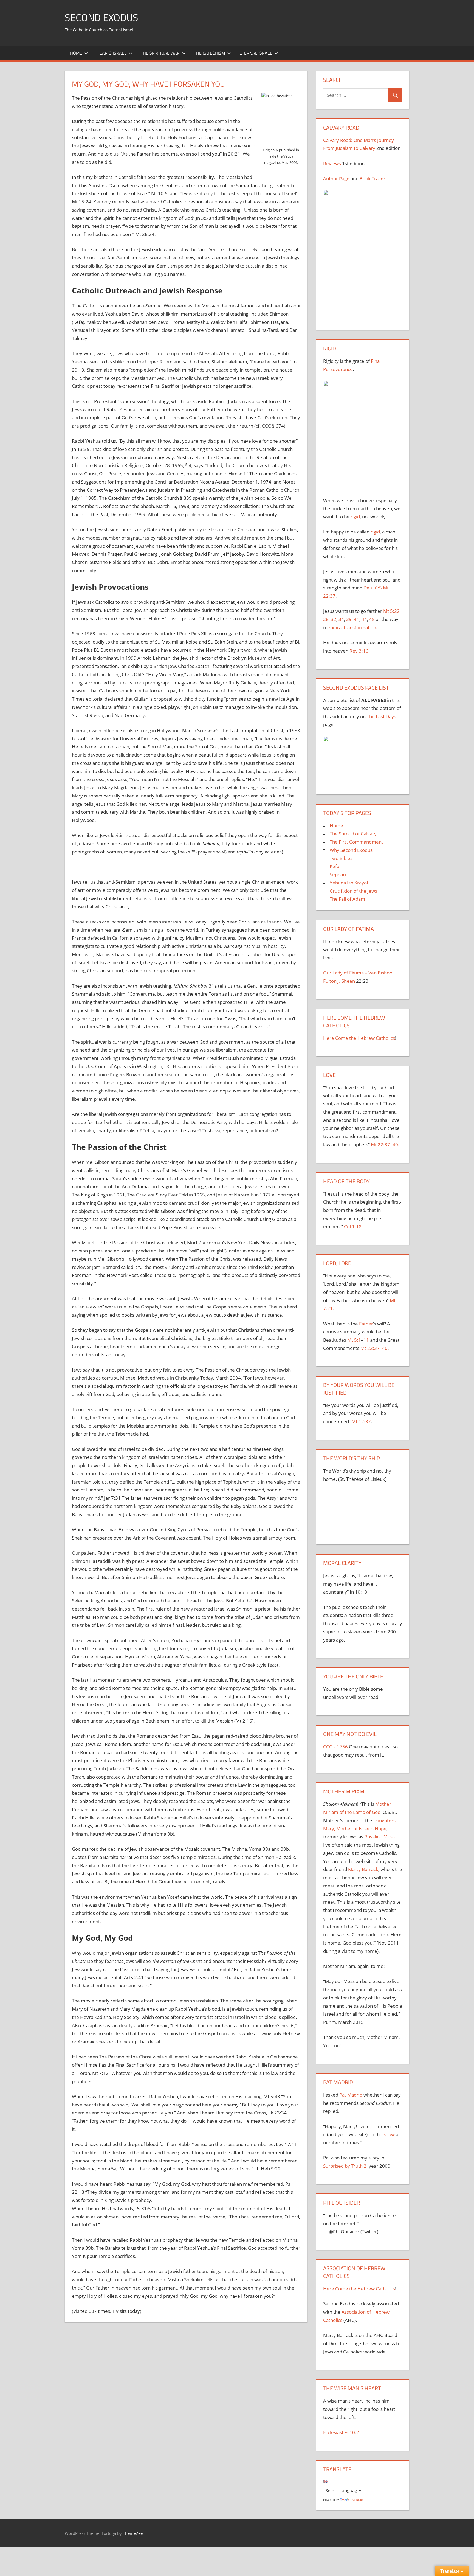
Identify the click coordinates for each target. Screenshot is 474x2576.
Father (366, 1324)
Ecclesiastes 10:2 (341, 2432)
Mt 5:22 (391, 611)
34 (341, 619)
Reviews (332, 163)
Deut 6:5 (373, 588)
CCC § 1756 (335, 1747)
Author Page (336, 179)
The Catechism (209, 53)
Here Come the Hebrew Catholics (359, 1038)
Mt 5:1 (354, 1340)
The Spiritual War (160, 53)
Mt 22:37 (380, 1144)
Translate (356, 2500)
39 (349, 619)
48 (372, 619)
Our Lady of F (337, 973)
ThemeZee (133, 2533)
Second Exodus (101, 17)
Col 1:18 (353, 1227)
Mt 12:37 (361, 1421)
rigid (355, 517)
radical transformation (352, 627)
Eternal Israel (256, 53)
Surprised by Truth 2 (345, 2166)
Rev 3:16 (359, 651)
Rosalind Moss (380, 1837)
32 (334, 619)
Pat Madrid (351, 2095)
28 (326, 619)
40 (395, 1144)
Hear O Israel (112, 53)
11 (366, 1340)
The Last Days (381, 716)
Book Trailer (373, 179)
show (389, 2134)
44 (364, 619)
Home (76, 53)
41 (357, 619)
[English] (326, 2481)
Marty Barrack (363, 1869)
